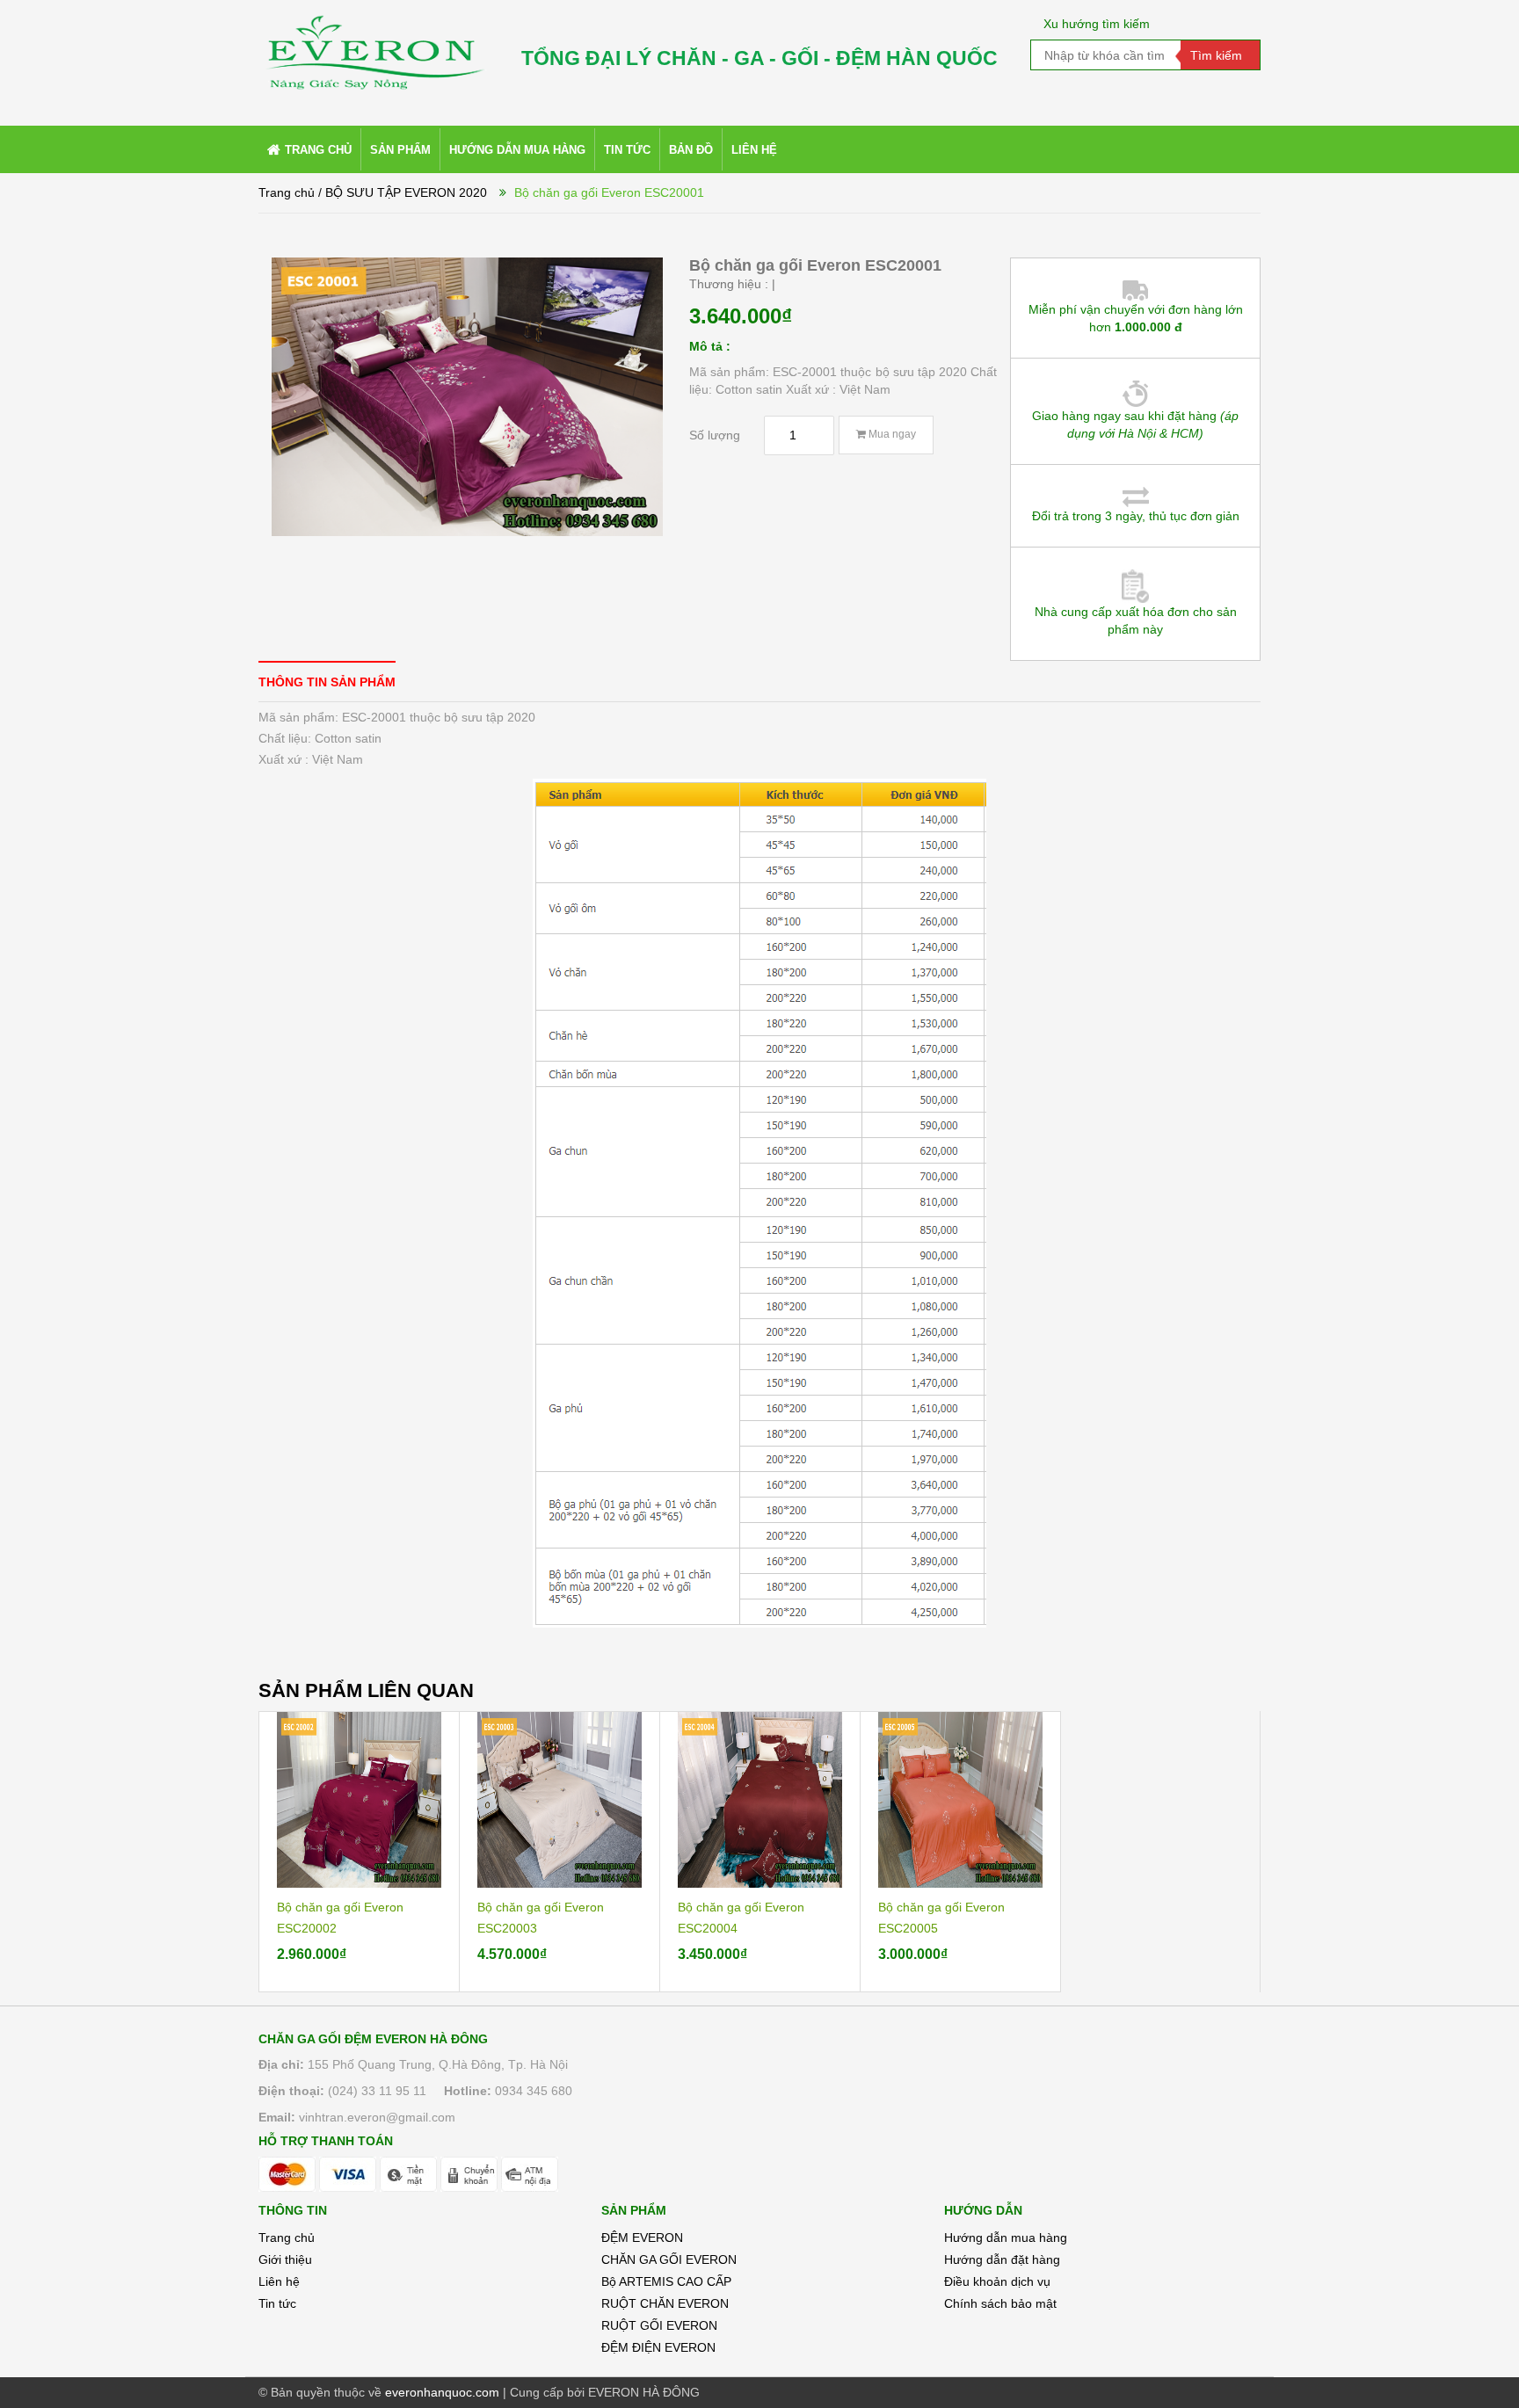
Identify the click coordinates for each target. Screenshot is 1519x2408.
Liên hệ (279, 2281)
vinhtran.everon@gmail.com (377, 2117)
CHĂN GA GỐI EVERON (669, 2259)
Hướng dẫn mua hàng (1006, 2238)
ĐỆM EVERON (642, 2238)
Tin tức (277, 2303)
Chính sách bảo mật (1000, 2303)
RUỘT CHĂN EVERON (665, 2303)
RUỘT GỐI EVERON (659, 2325)
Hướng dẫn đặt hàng (1002, 2259)
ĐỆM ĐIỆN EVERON (658, 2347)
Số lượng (715, 435)
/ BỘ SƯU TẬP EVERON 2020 (403, 192)
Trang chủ (287, 192)
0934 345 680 (534, 2091)
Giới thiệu (285, 2259)
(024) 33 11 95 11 (377, 2091)
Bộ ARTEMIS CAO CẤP (666, 2281)
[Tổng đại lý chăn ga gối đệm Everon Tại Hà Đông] (374, 45)
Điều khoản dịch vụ (997, 2281)
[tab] (327, 682)
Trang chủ (287, 2238)
